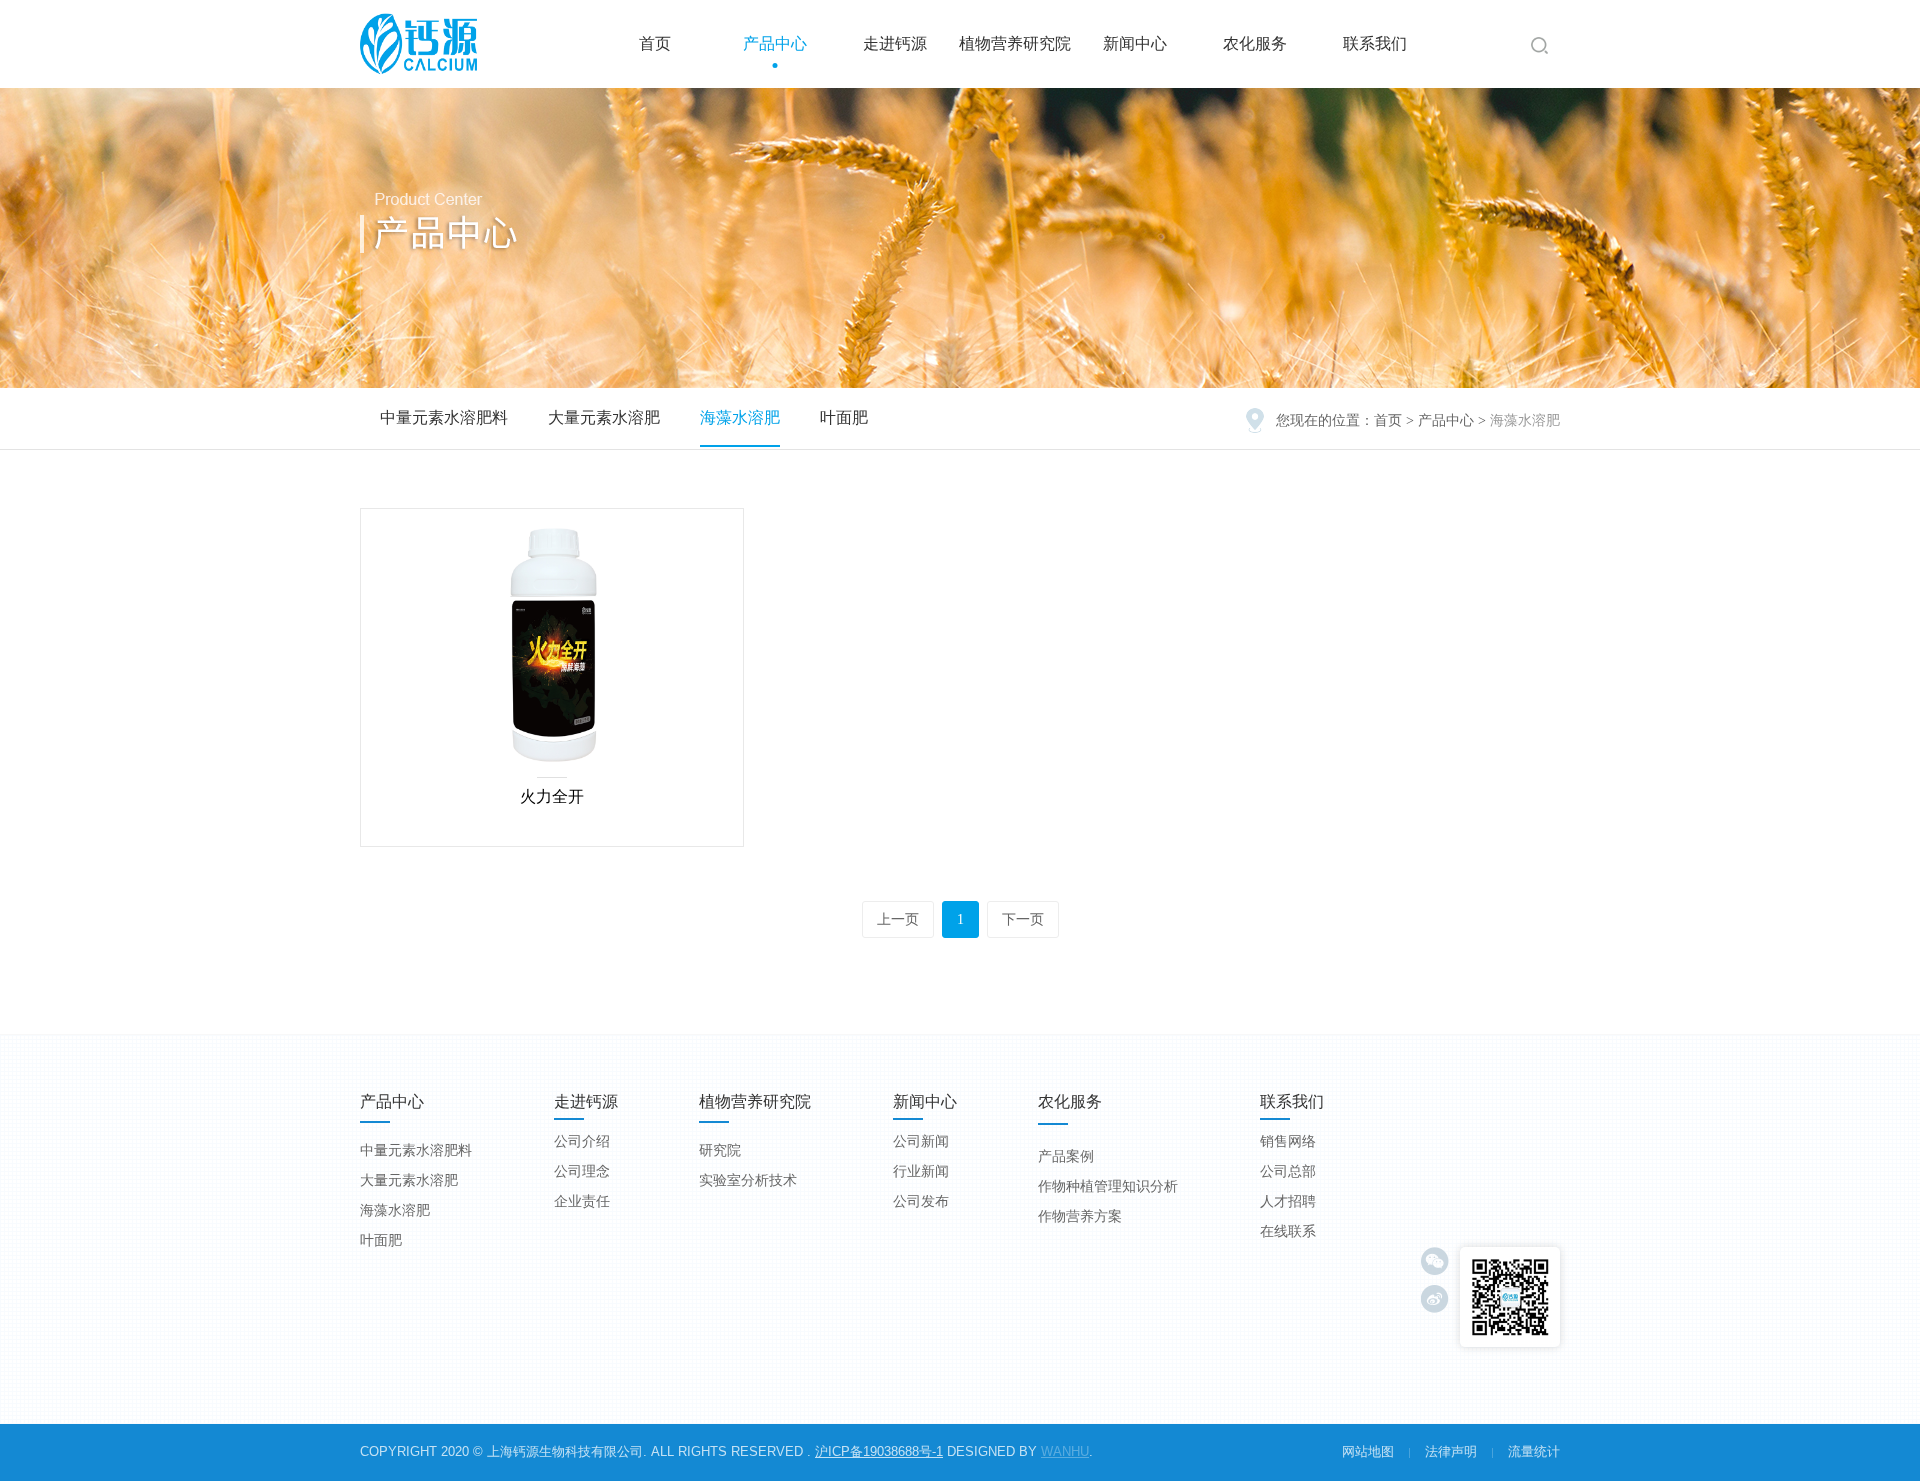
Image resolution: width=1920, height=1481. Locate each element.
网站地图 (1368, 1451)
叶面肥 (844, 417)
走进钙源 (895, 43)
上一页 (898, 919)
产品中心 (775, 43)
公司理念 (582, 1171)
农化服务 (1255, 43)
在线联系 (1288, 1231)
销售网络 (1288, 1141)
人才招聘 (1288, 1201)
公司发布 (921, 1201)
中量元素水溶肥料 (444, 417)
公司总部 (1288, 1171)
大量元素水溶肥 (604, 417)
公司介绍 (582, 1141)
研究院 (720, 1150)
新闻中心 (1135, 43)
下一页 (1023, 919)
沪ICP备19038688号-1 (879, 1451)
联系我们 (1375, 43)
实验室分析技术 (748, 1180)
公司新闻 (921, 1141)
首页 (655, 43)
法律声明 (1451, 1451)
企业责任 (582, 1201)
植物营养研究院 (1015, 43)
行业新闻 (921, 1171)
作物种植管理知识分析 (1108, 1186)
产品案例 (1066, 1156)
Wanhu (1065, 1451)
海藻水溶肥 (740, 417)
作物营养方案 (1080, 1216)
